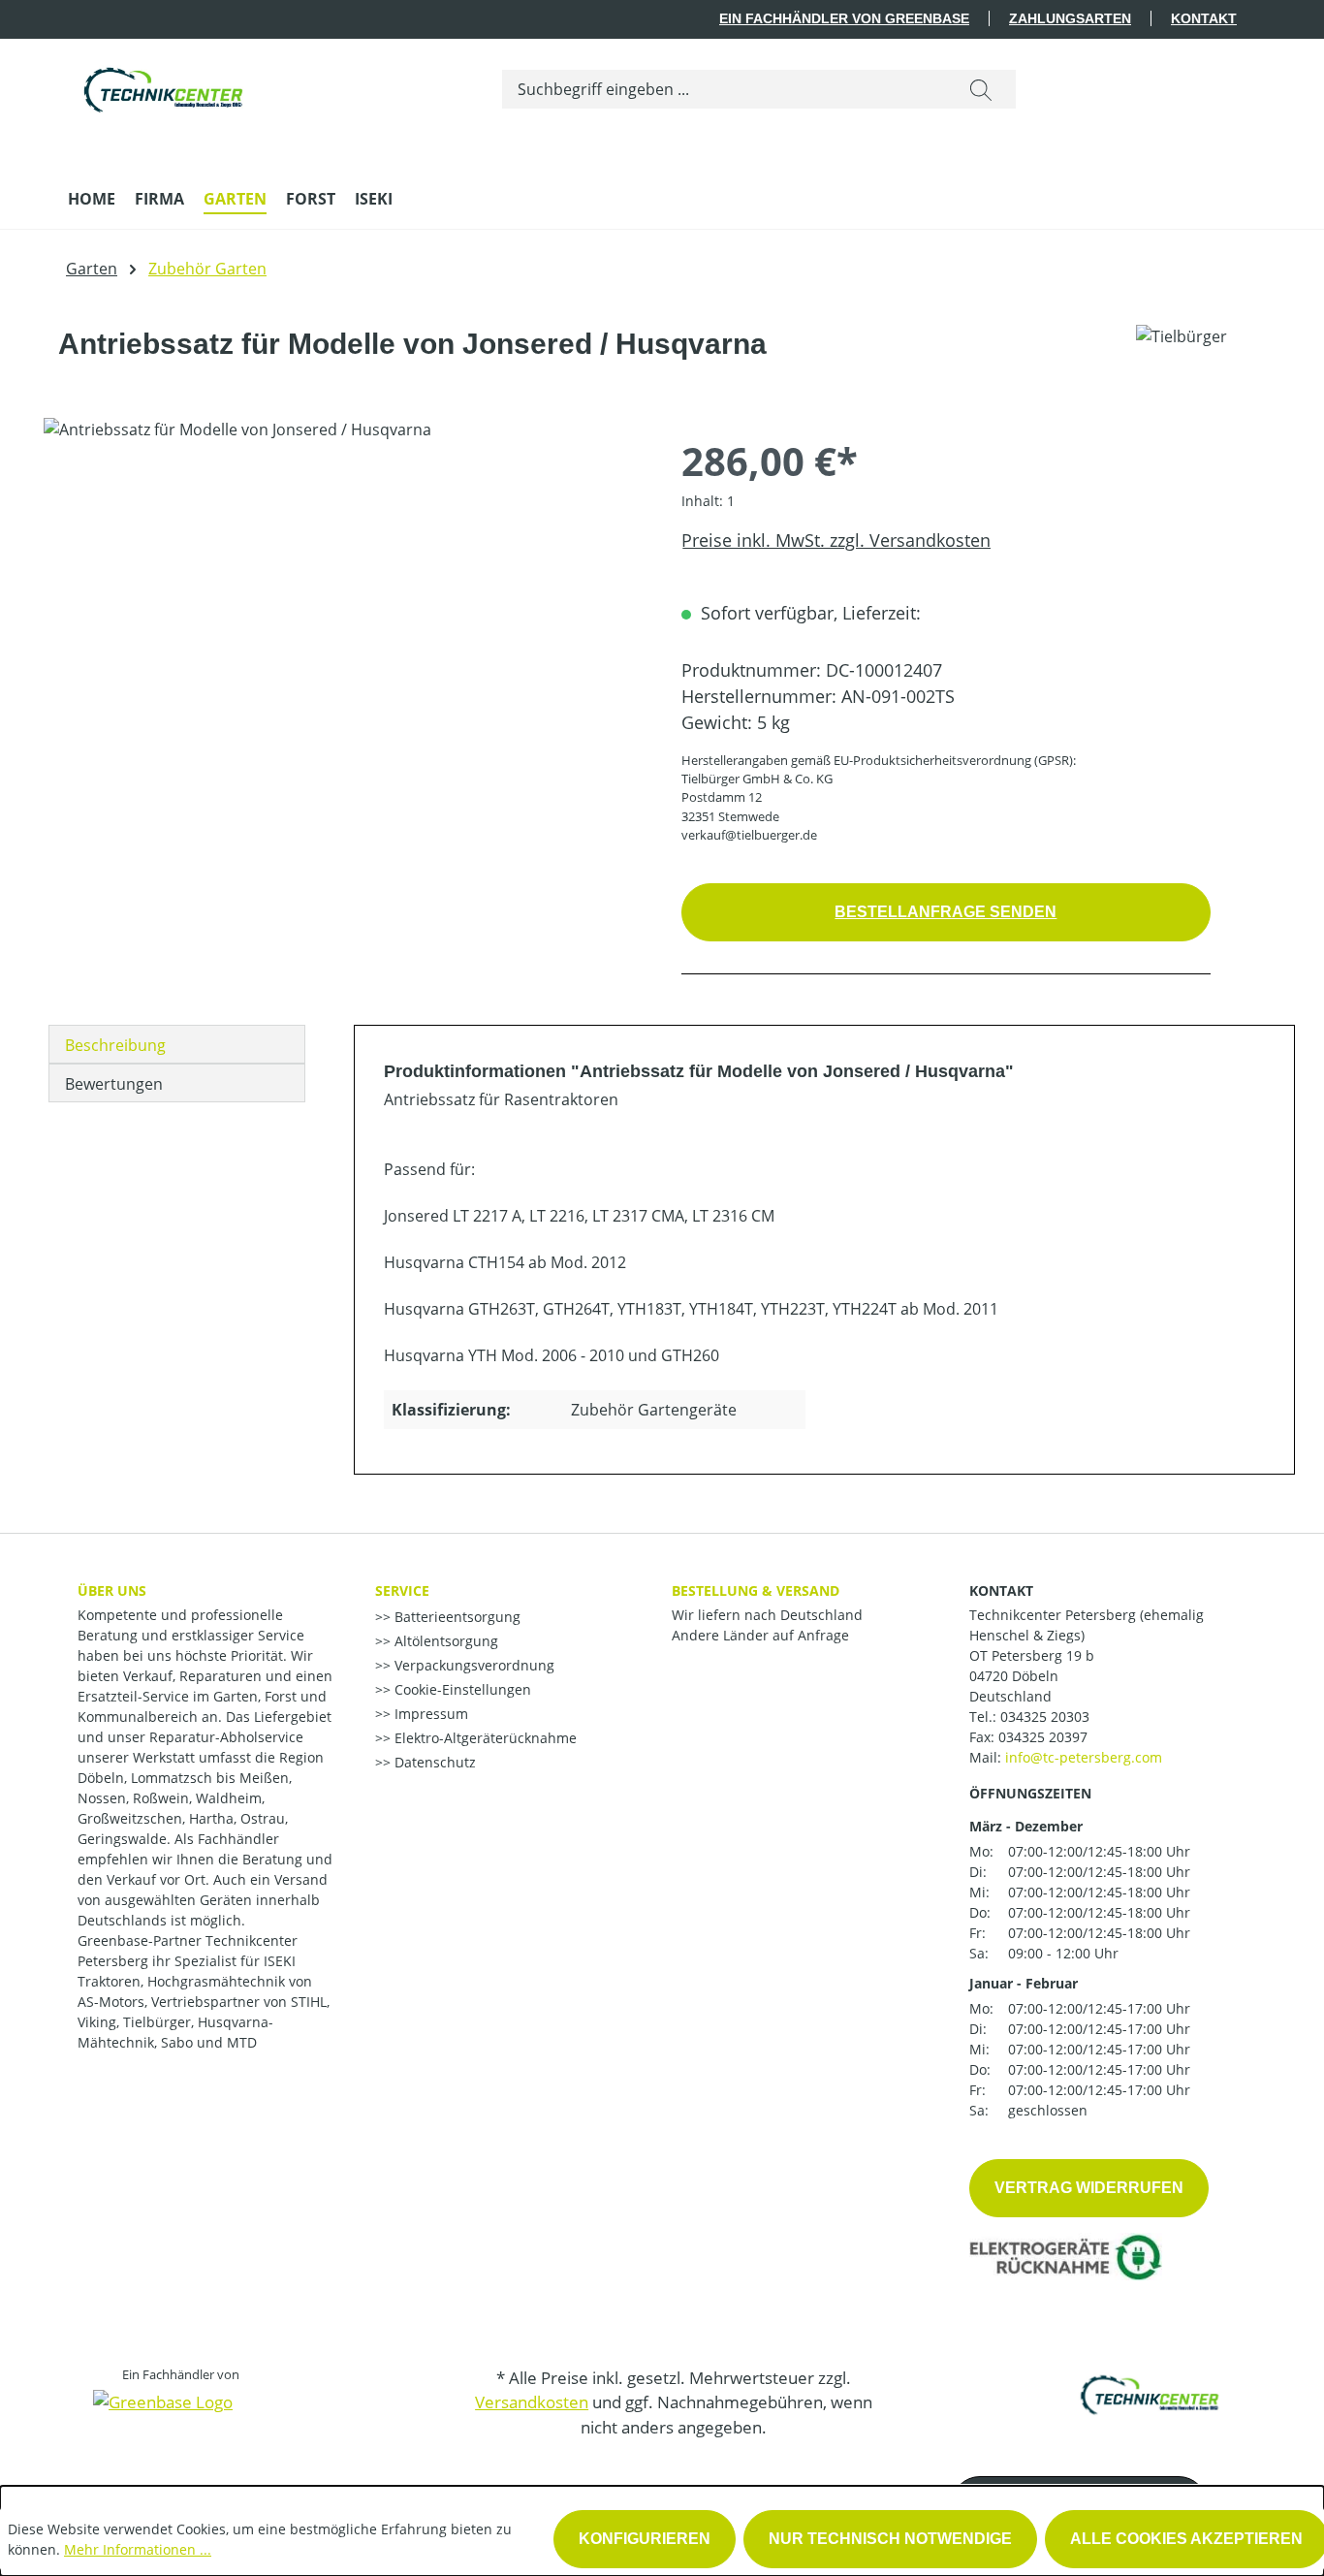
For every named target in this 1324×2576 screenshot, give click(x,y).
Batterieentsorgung (456, 1617)
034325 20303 (1045, 1717)
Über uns (112, 1590)
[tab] (177, 1044)
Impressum (429, 1714)
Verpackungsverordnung (473, 1665)
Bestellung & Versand (756, 1590)
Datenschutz (433, 1762)
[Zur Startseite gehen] (165, 85)
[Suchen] (981, 89)
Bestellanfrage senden (946, 912)
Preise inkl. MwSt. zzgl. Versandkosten (836, 540)
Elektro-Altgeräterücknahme (484, 1738)
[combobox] (725, 89)
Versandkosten (532, 2402)
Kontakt (1204, 18)
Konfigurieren (645, 2539)
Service (402, 1590)
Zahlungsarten (1070, 18)
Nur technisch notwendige (890, 2539)
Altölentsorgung (444, 1641)
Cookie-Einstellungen (461, 1689)
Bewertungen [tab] (114, 1084)
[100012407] (343, 626)
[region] (343, 626)
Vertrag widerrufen (1089, 2188)
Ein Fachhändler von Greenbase (844, 18)
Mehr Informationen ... (138, 2549)
